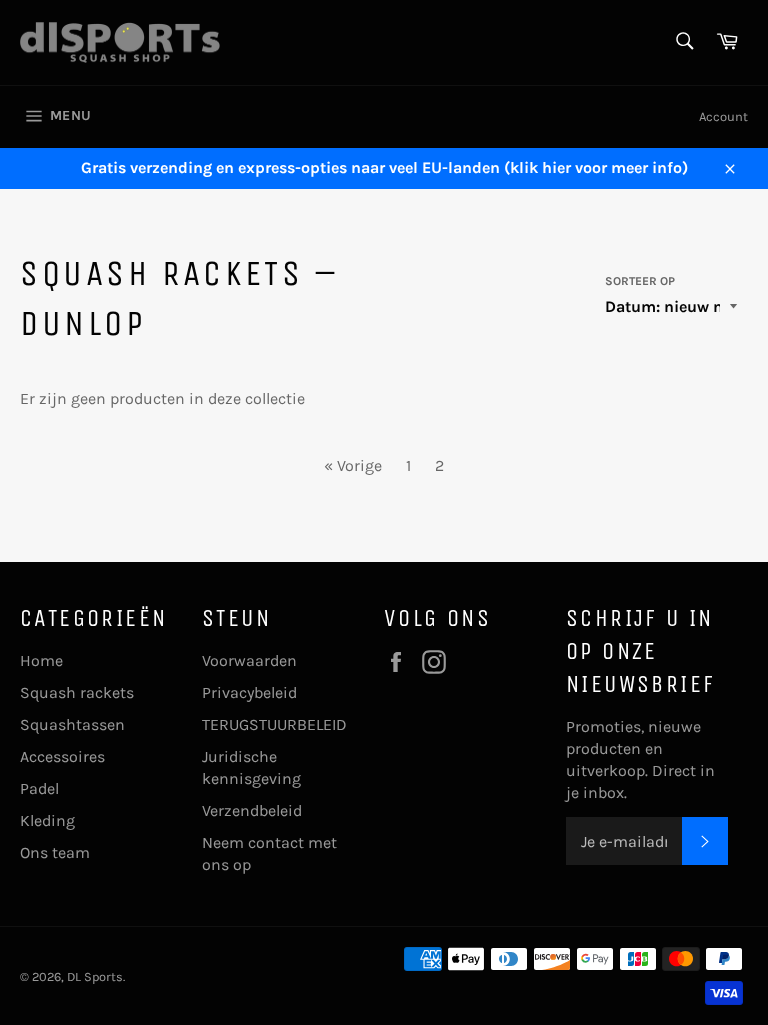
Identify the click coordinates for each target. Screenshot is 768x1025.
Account (723, 116)
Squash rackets (77, 692)
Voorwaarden (249, 660)
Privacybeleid (249, 692)
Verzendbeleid (252, 810)
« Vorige (353, 465)
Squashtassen (72, 724)
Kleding (47, 820)
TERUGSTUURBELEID (274, 724)
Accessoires (62, 756)
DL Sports (95, 976)
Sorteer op (640, 281)
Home (41, 660)
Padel (39, 788)
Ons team (55, 852)
